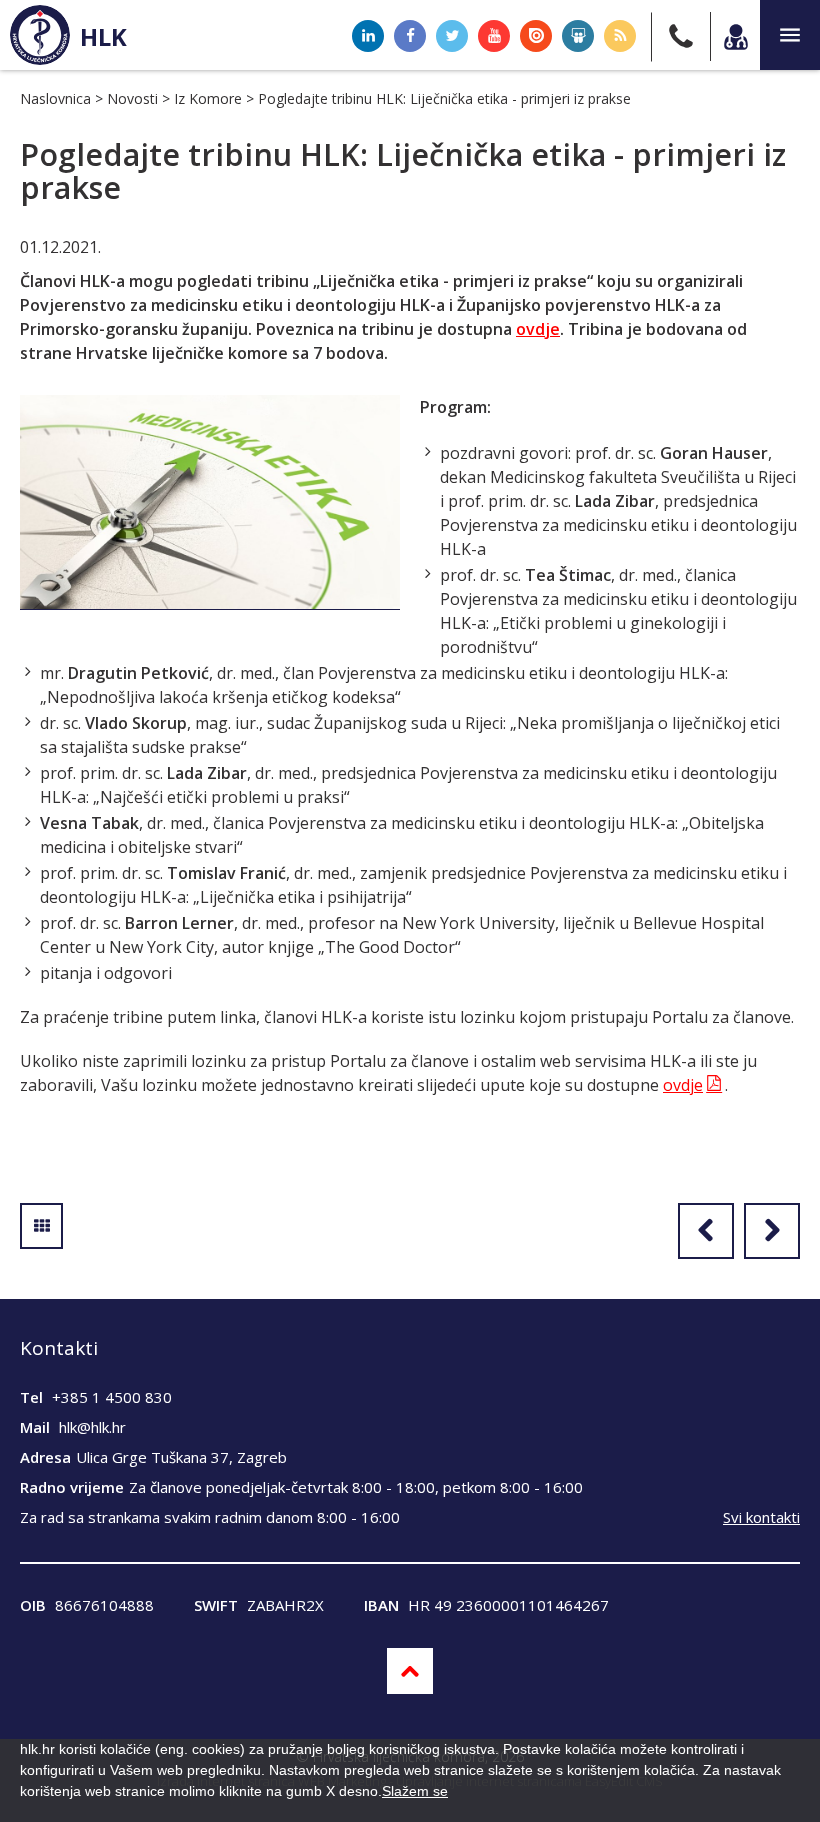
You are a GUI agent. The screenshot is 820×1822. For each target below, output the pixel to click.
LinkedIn (368, 36)
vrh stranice (410, 1671)
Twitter (452, 36)
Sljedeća (772, 1231)
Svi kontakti (761, 1517)
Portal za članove (735, 36)
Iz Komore (208, 98)
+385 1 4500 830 (112, 1397)
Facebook (410, 36)
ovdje (538, 329)
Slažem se (415, 1791)
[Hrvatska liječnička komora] (40, 35)
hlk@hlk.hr (92, 1427)
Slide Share (578, 36)
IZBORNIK (790, 35)
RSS (620, 36)
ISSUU (536, 36)
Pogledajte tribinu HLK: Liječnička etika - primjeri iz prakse (444, 98)
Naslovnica (55, 98)
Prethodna (706, 1231)
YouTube (494, 36)
